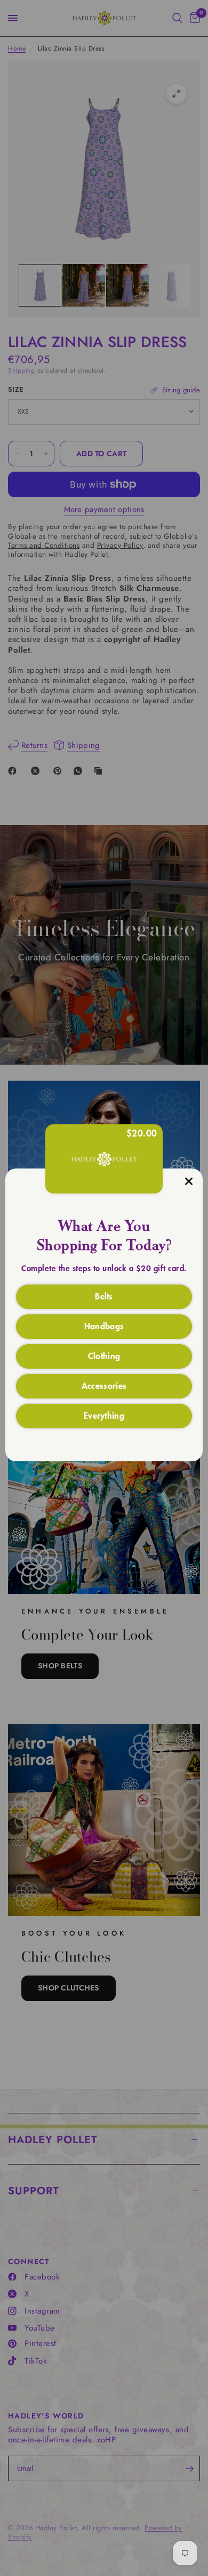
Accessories (104, 1385)
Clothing (104, 1355)
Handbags (104, 1326)
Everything (104, 1415)
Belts (104, 1296)
